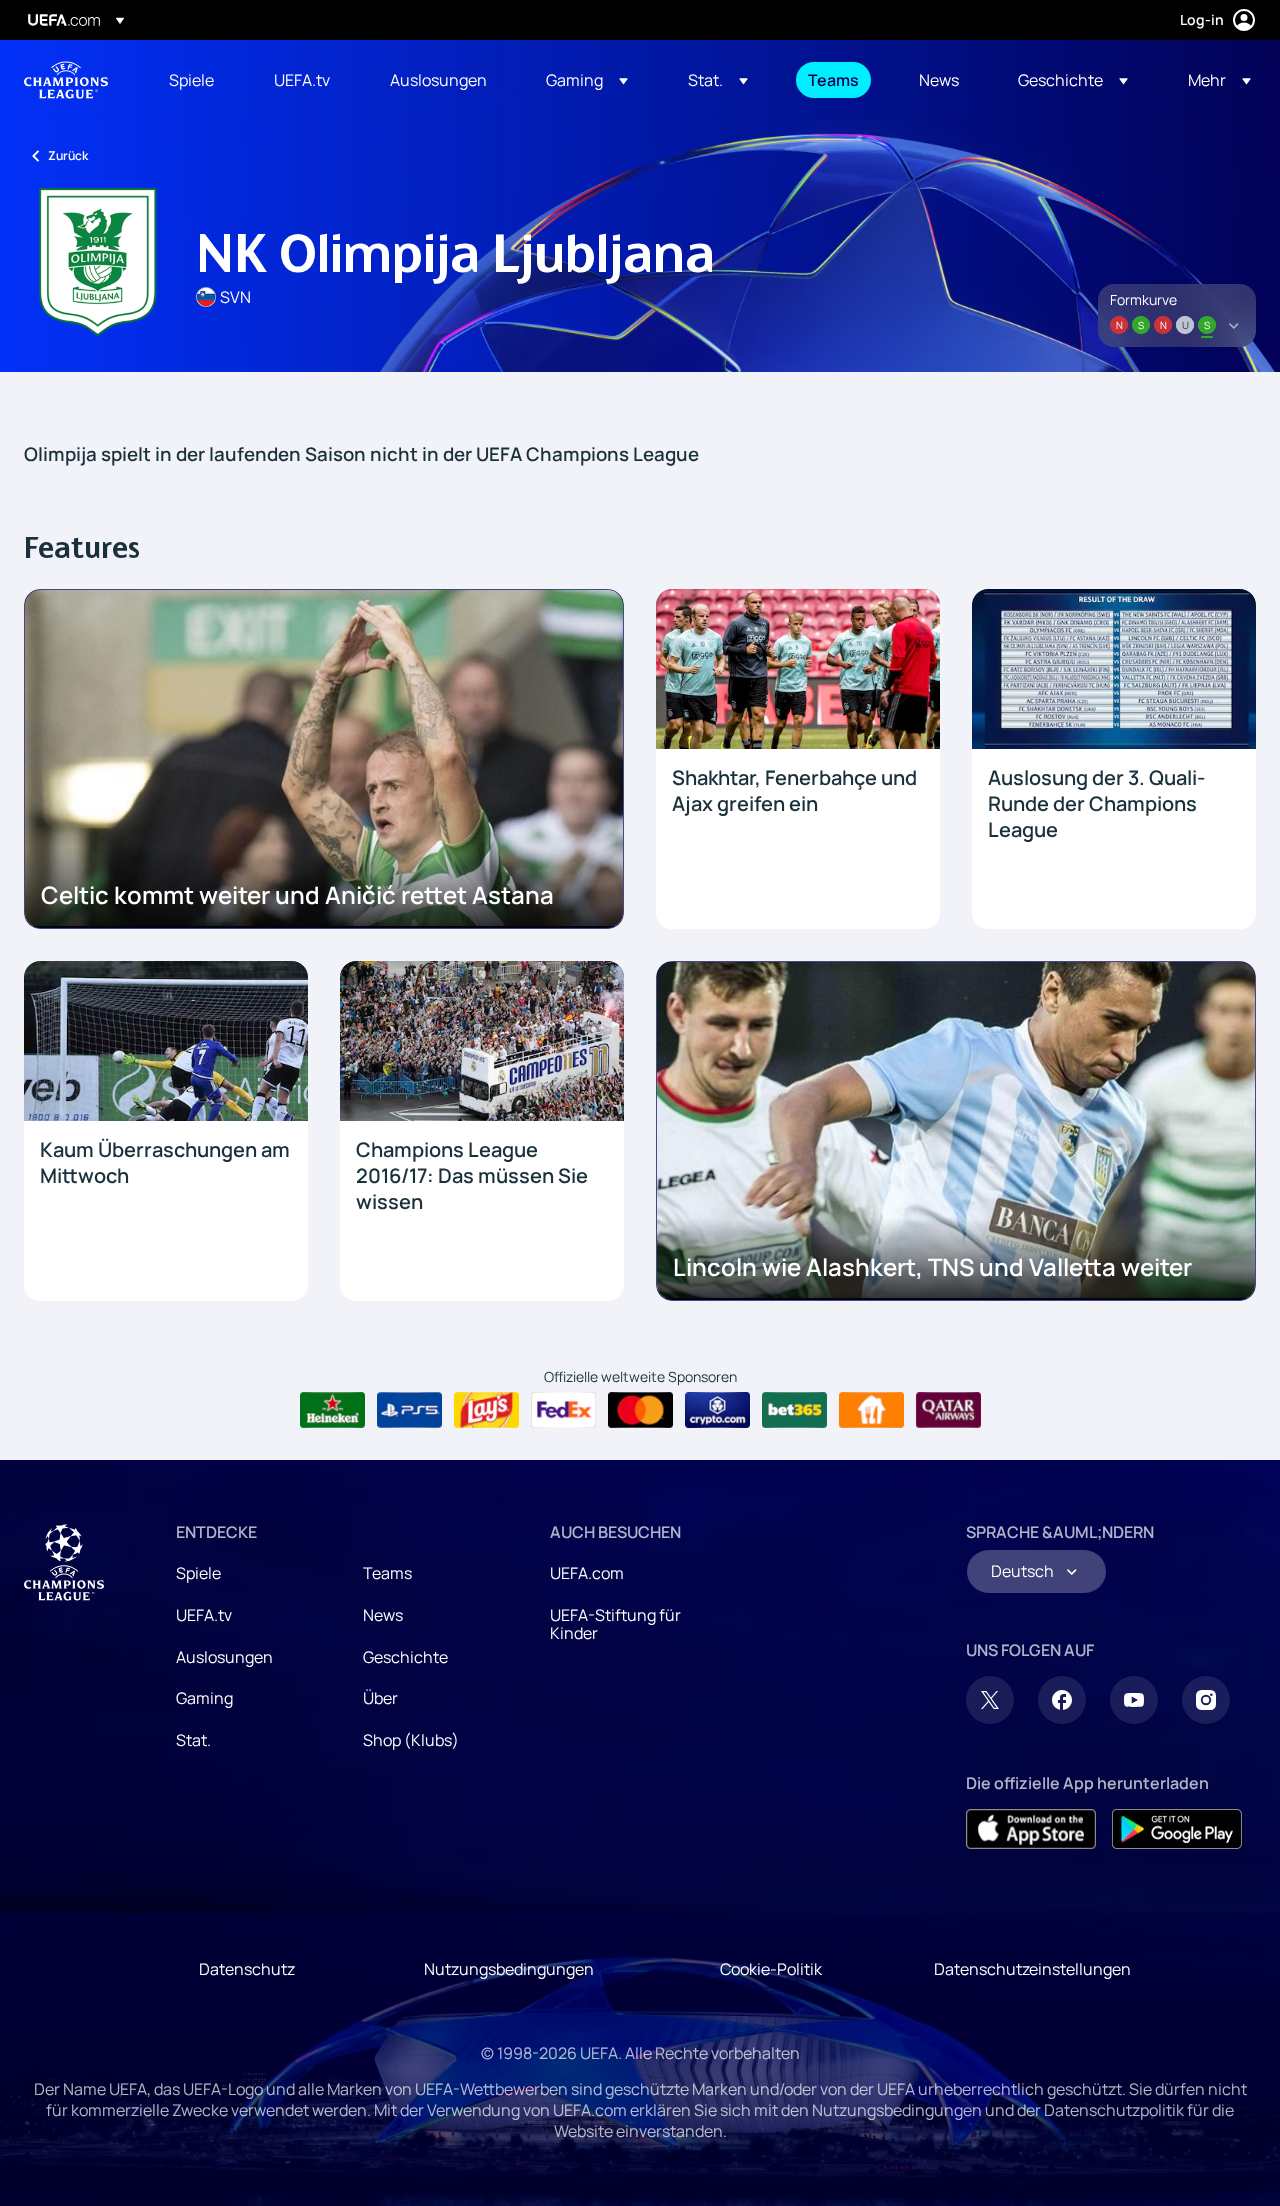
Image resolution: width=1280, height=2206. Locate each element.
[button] (587, 80)
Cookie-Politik (771, 1969)
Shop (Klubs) (411, 1740)
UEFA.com (587, 1573)
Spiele (198, 1573)
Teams (387, 1573)
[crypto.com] (717, 1410)
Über (380, 1698)
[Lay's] (486, 1410)
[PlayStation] (409, 1410)
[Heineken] (332, 1410)
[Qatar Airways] (948, 1410)
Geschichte (405, 1657)
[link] (191, 80)
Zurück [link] (68, 155)
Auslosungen (224, 1657)
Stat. (193, 1740)
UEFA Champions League (66, 80)
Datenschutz (247, 1969)
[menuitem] (196, 80)
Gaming (204, 1698)
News (383, 1615)
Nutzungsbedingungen (509, 1969)
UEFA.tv (204, 1615)
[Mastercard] (640, 1410)
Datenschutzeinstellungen (1032, 1969)
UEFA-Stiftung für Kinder (615, 1624)
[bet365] (794, 1410)
